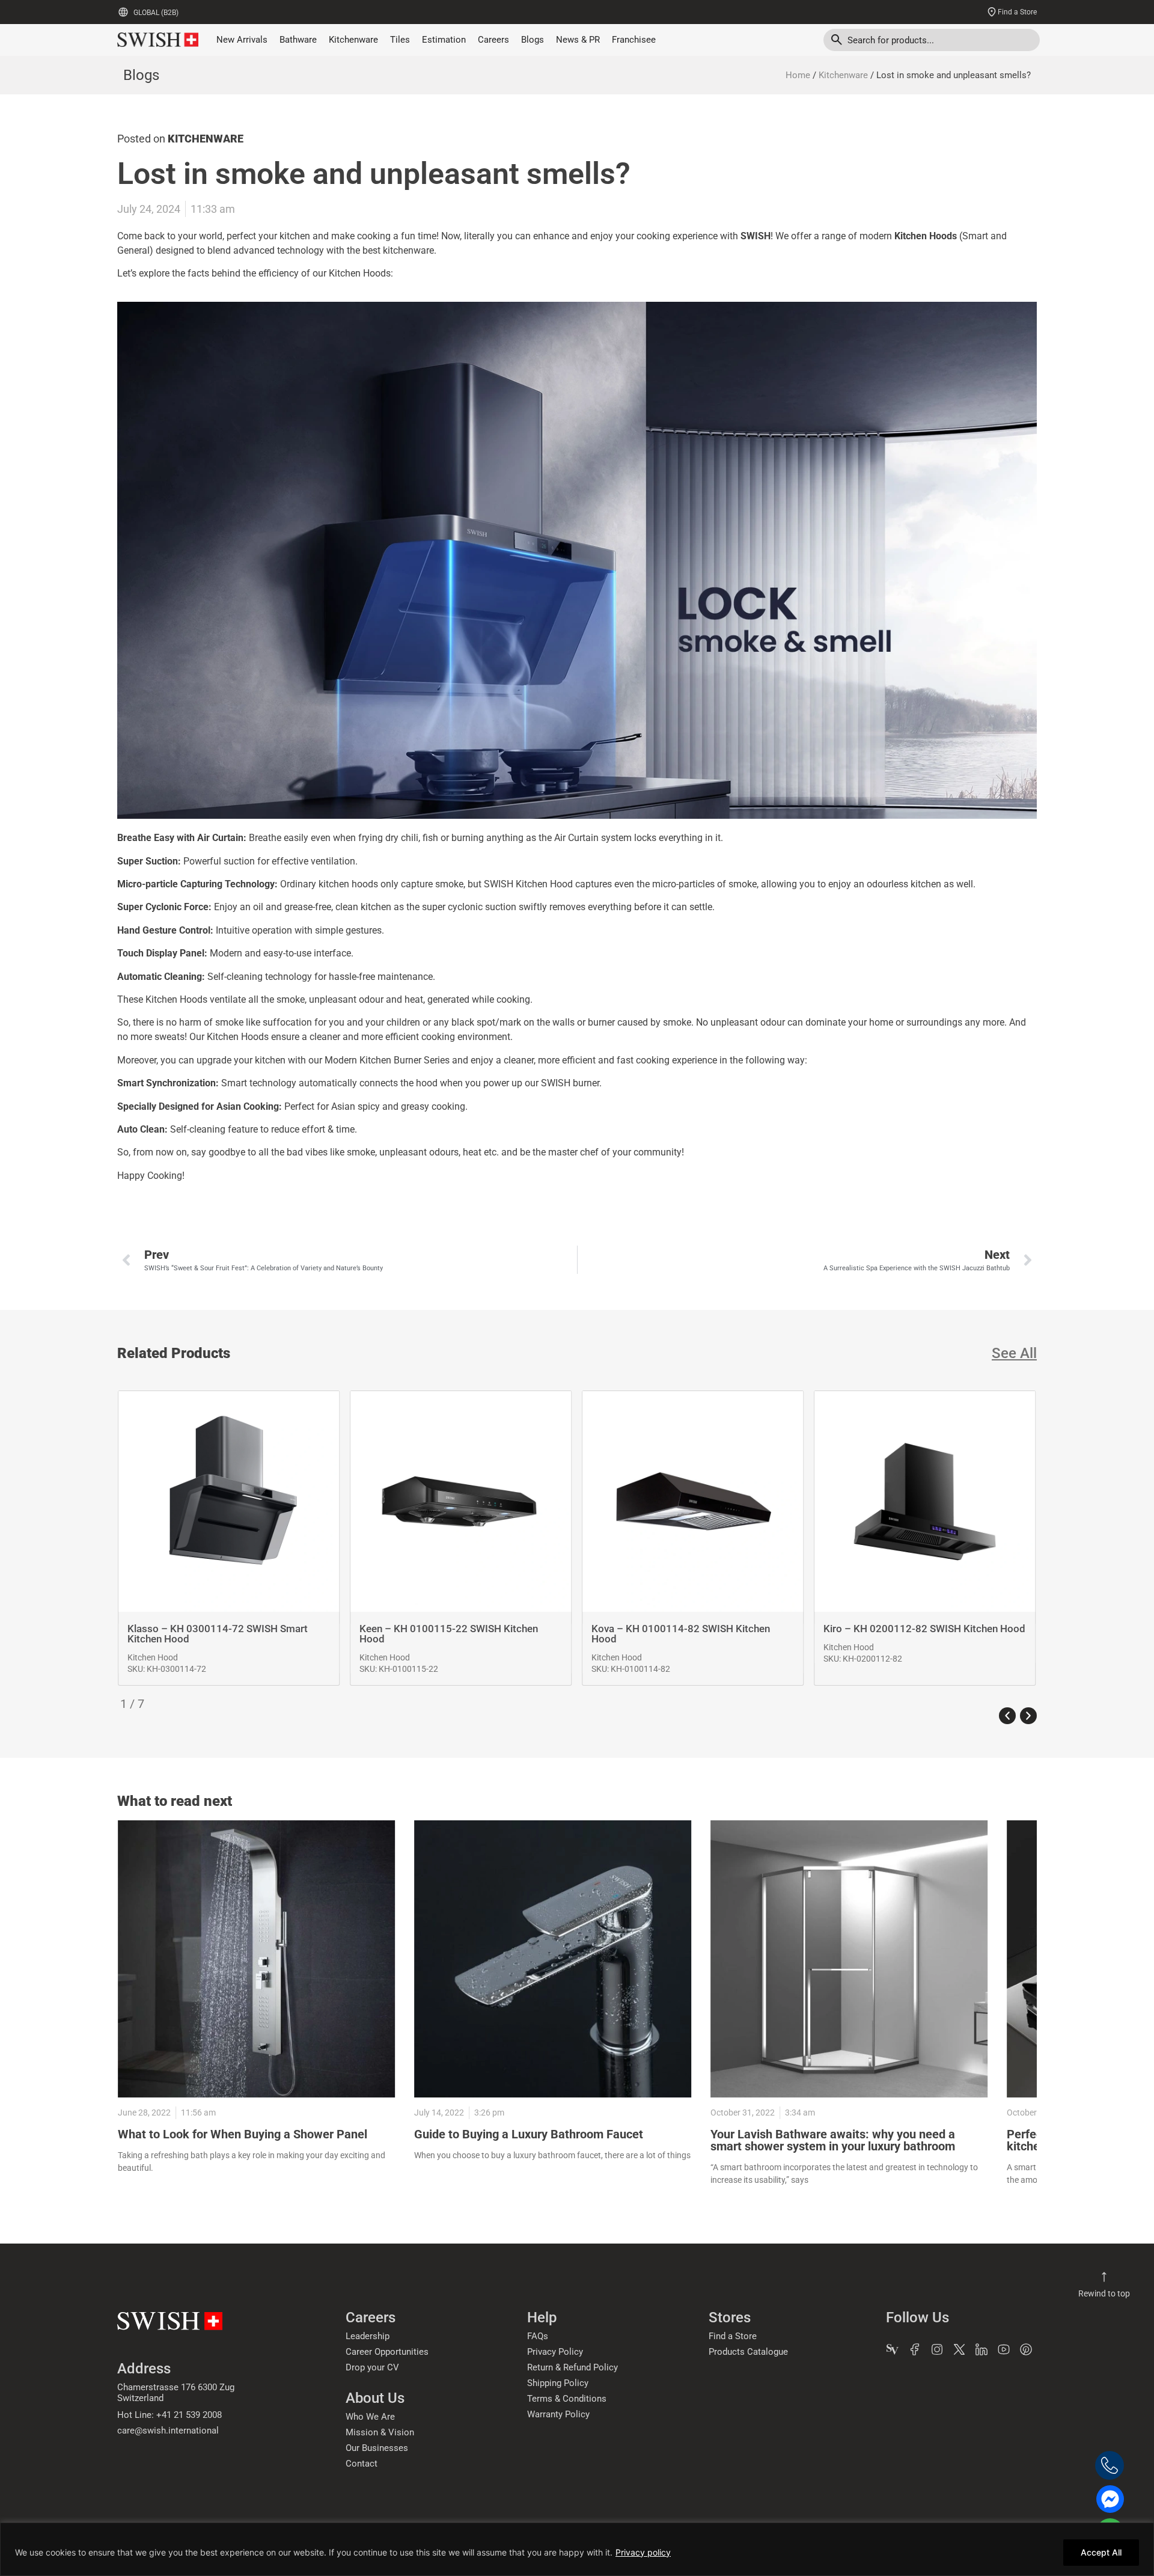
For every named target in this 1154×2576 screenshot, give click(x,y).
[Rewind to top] (1104, 2277)
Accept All (1101, 2552)
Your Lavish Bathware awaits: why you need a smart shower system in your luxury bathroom (833, 2140)
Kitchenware (353, 40)
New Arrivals (242, 40)
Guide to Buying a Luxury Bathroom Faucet (529, 2134)
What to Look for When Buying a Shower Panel (243, 2134)
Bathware (298, 40)
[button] (1007, 1716)
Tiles (400, 40)
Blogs (533, 40)
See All (1014, 1353)
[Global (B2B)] (123, 12)
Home (798, 75)
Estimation (444, 40)
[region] (577, 2549)
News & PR (578, 40)
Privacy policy (643, 2552)
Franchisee (634, 40)
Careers (493, 40)
